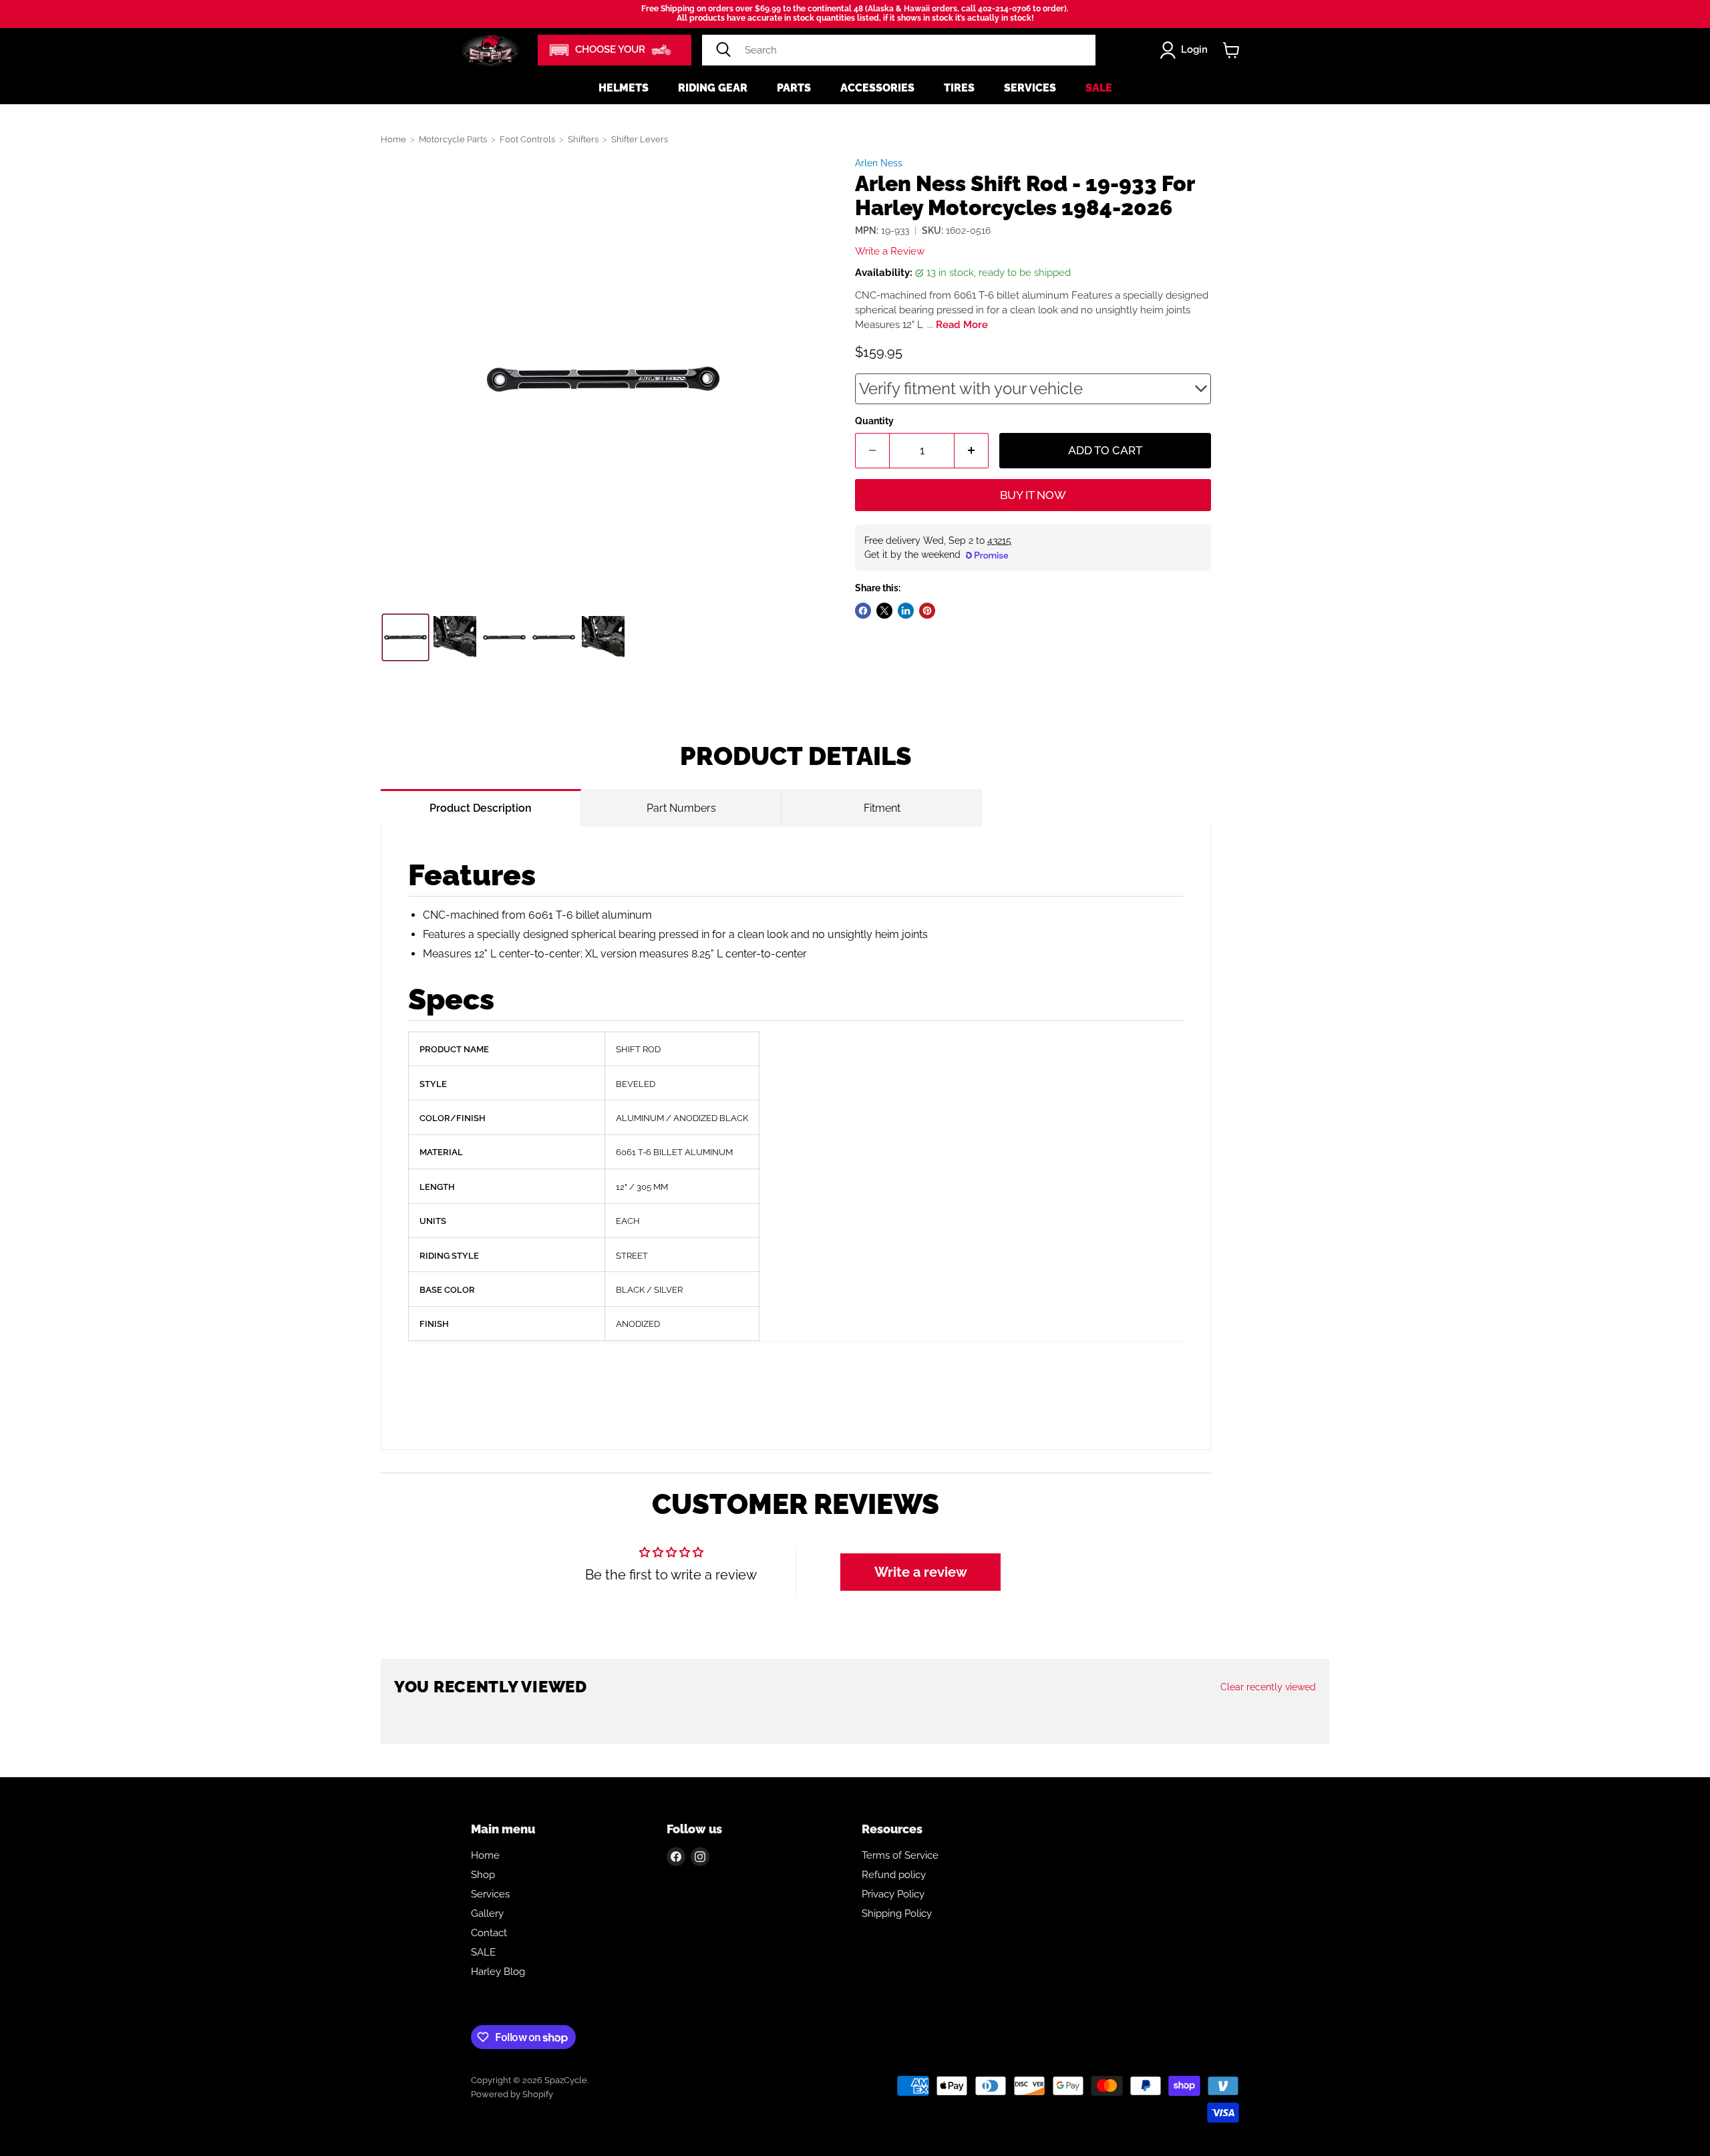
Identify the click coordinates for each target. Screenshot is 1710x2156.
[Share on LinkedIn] (906, 611)
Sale (1099, 88)
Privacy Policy (893, 1894)
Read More (962, 325)
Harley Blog (498, 1972)
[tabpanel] (796, 1138)
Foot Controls (527, 139)
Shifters (583, 139)
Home (393, 139)
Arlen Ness (879, 163)
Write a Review (890, 251)
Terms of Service (900, 1855)
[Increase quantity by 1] (972, 451)
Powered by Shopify (512, 2094)
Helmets (624, 88)
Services (1030, 88)
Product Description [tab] (481, 808)
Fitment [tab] (882, 808)
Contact (489, 1933)
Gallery (487, 1913)
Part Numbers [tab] (681, 808)
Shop (483, 1875)
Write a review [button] (921, 1572)
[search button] (723, 50)
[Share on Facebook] (863, 611)
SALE (483, 1952)
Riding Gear (713, 88)
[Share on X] (884, 611)
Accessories (877, 88)
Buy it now (1033, 495)
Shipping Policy (897, 1913)
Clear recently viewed (1268, 1687)
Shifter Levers (640, 139)
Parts (794, 88)
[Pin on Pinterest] (927, 611)
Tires (959, 88)
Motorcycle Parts (453, 139)
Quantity (874, 421)
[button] (615, 50)
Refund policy (894, 1875)
